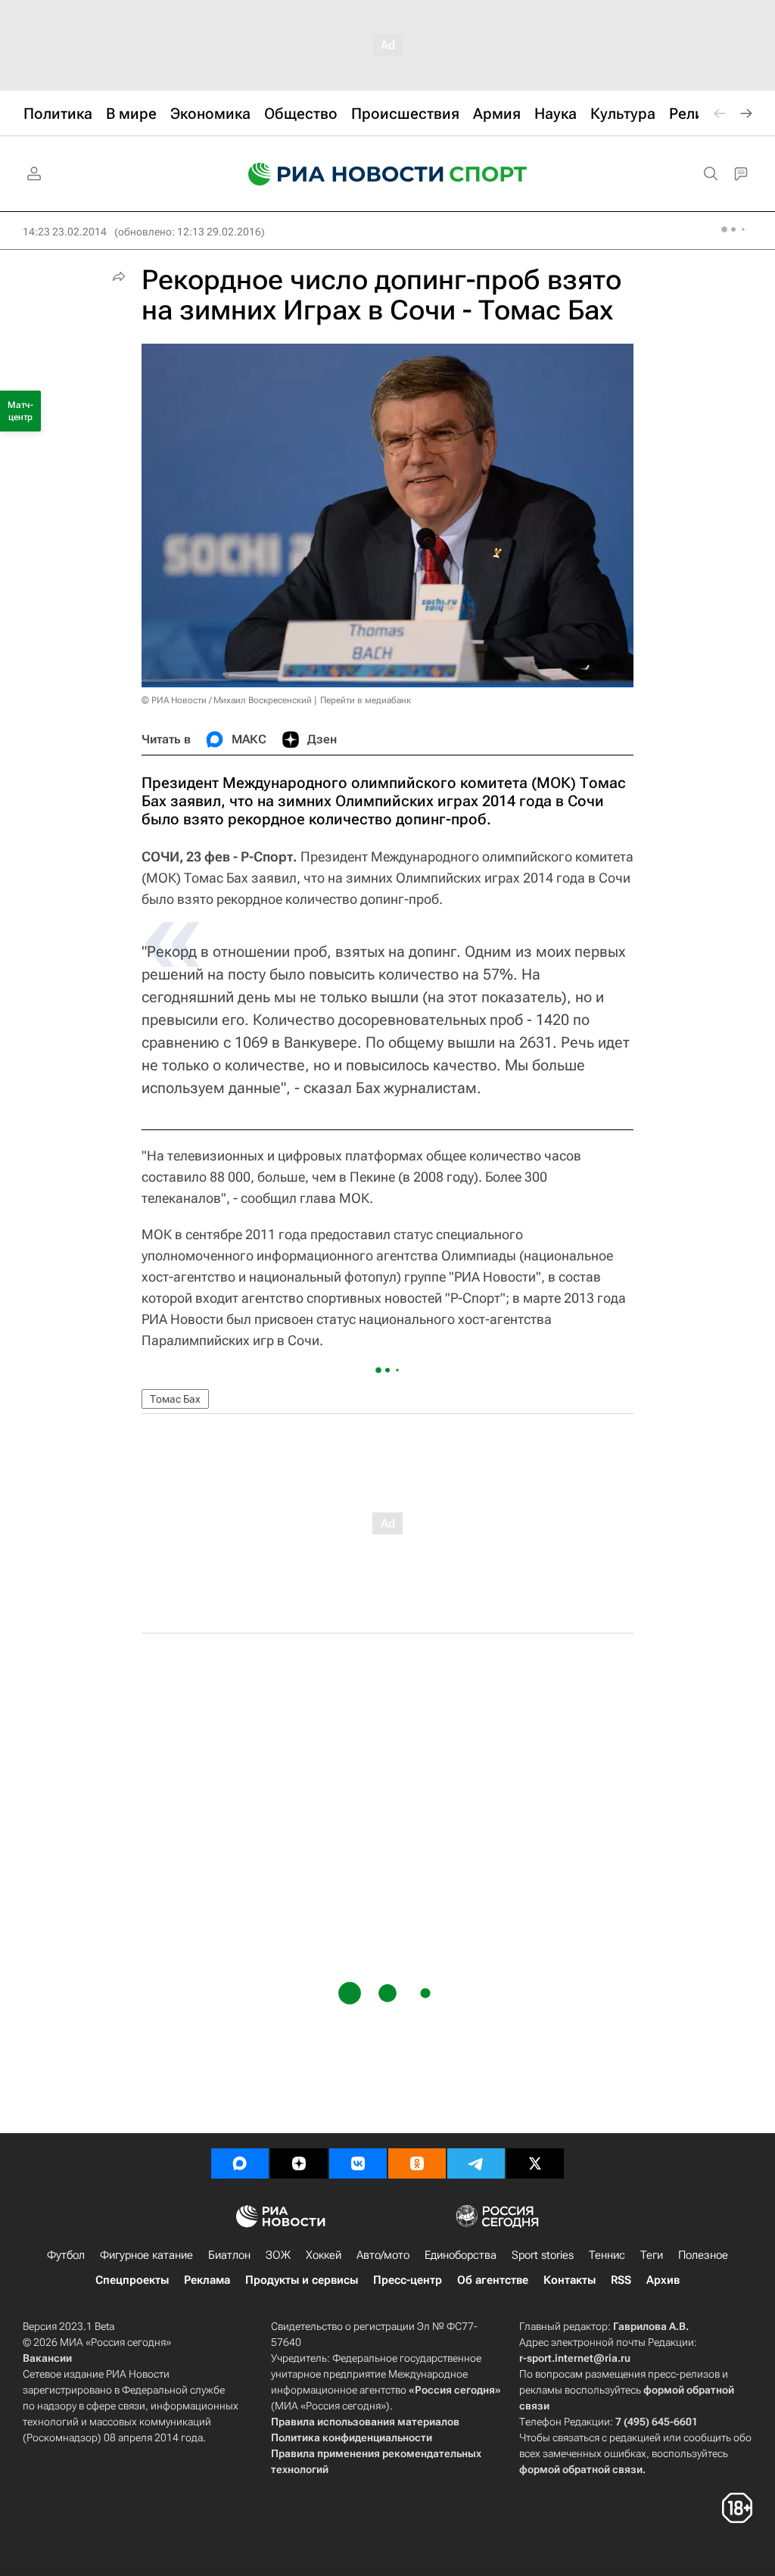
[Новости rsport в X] (535, 2163)
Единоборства (461, 2255)
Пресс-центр (408, 2280)
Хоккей (324, 2255)
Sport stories (543, 2255)
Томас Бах (175, 1399)
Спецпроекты (132, 2280)
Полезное (703, 2255)
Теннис (607, 2255)
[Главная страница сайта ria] (336, 174)
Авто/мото (383, 2255)
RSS (621, 2280)
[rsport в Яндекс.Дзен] (299, 2163)
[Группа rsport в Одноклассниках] (417, 2163)
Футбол (66, 2255)
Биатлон (229, 2255)
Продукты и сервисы (302, 2280)
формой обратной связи (581, 2469)
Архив (663, 2280)
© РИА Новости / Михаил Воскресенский (227, 700)
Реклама (207, 2280)
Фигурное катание (146, 2255)
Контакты (570, 2280)
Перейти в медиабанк (366, 700)
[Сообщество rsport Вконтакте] (358, 2163)
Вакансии (47, 2358)
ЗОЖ (278, 2255)
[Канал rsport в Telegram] (476, 2163)
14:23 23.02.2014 (65, 232)
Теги (652, 2255)
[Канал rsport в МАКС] (240, 2163)
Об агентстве (493, 2280)
